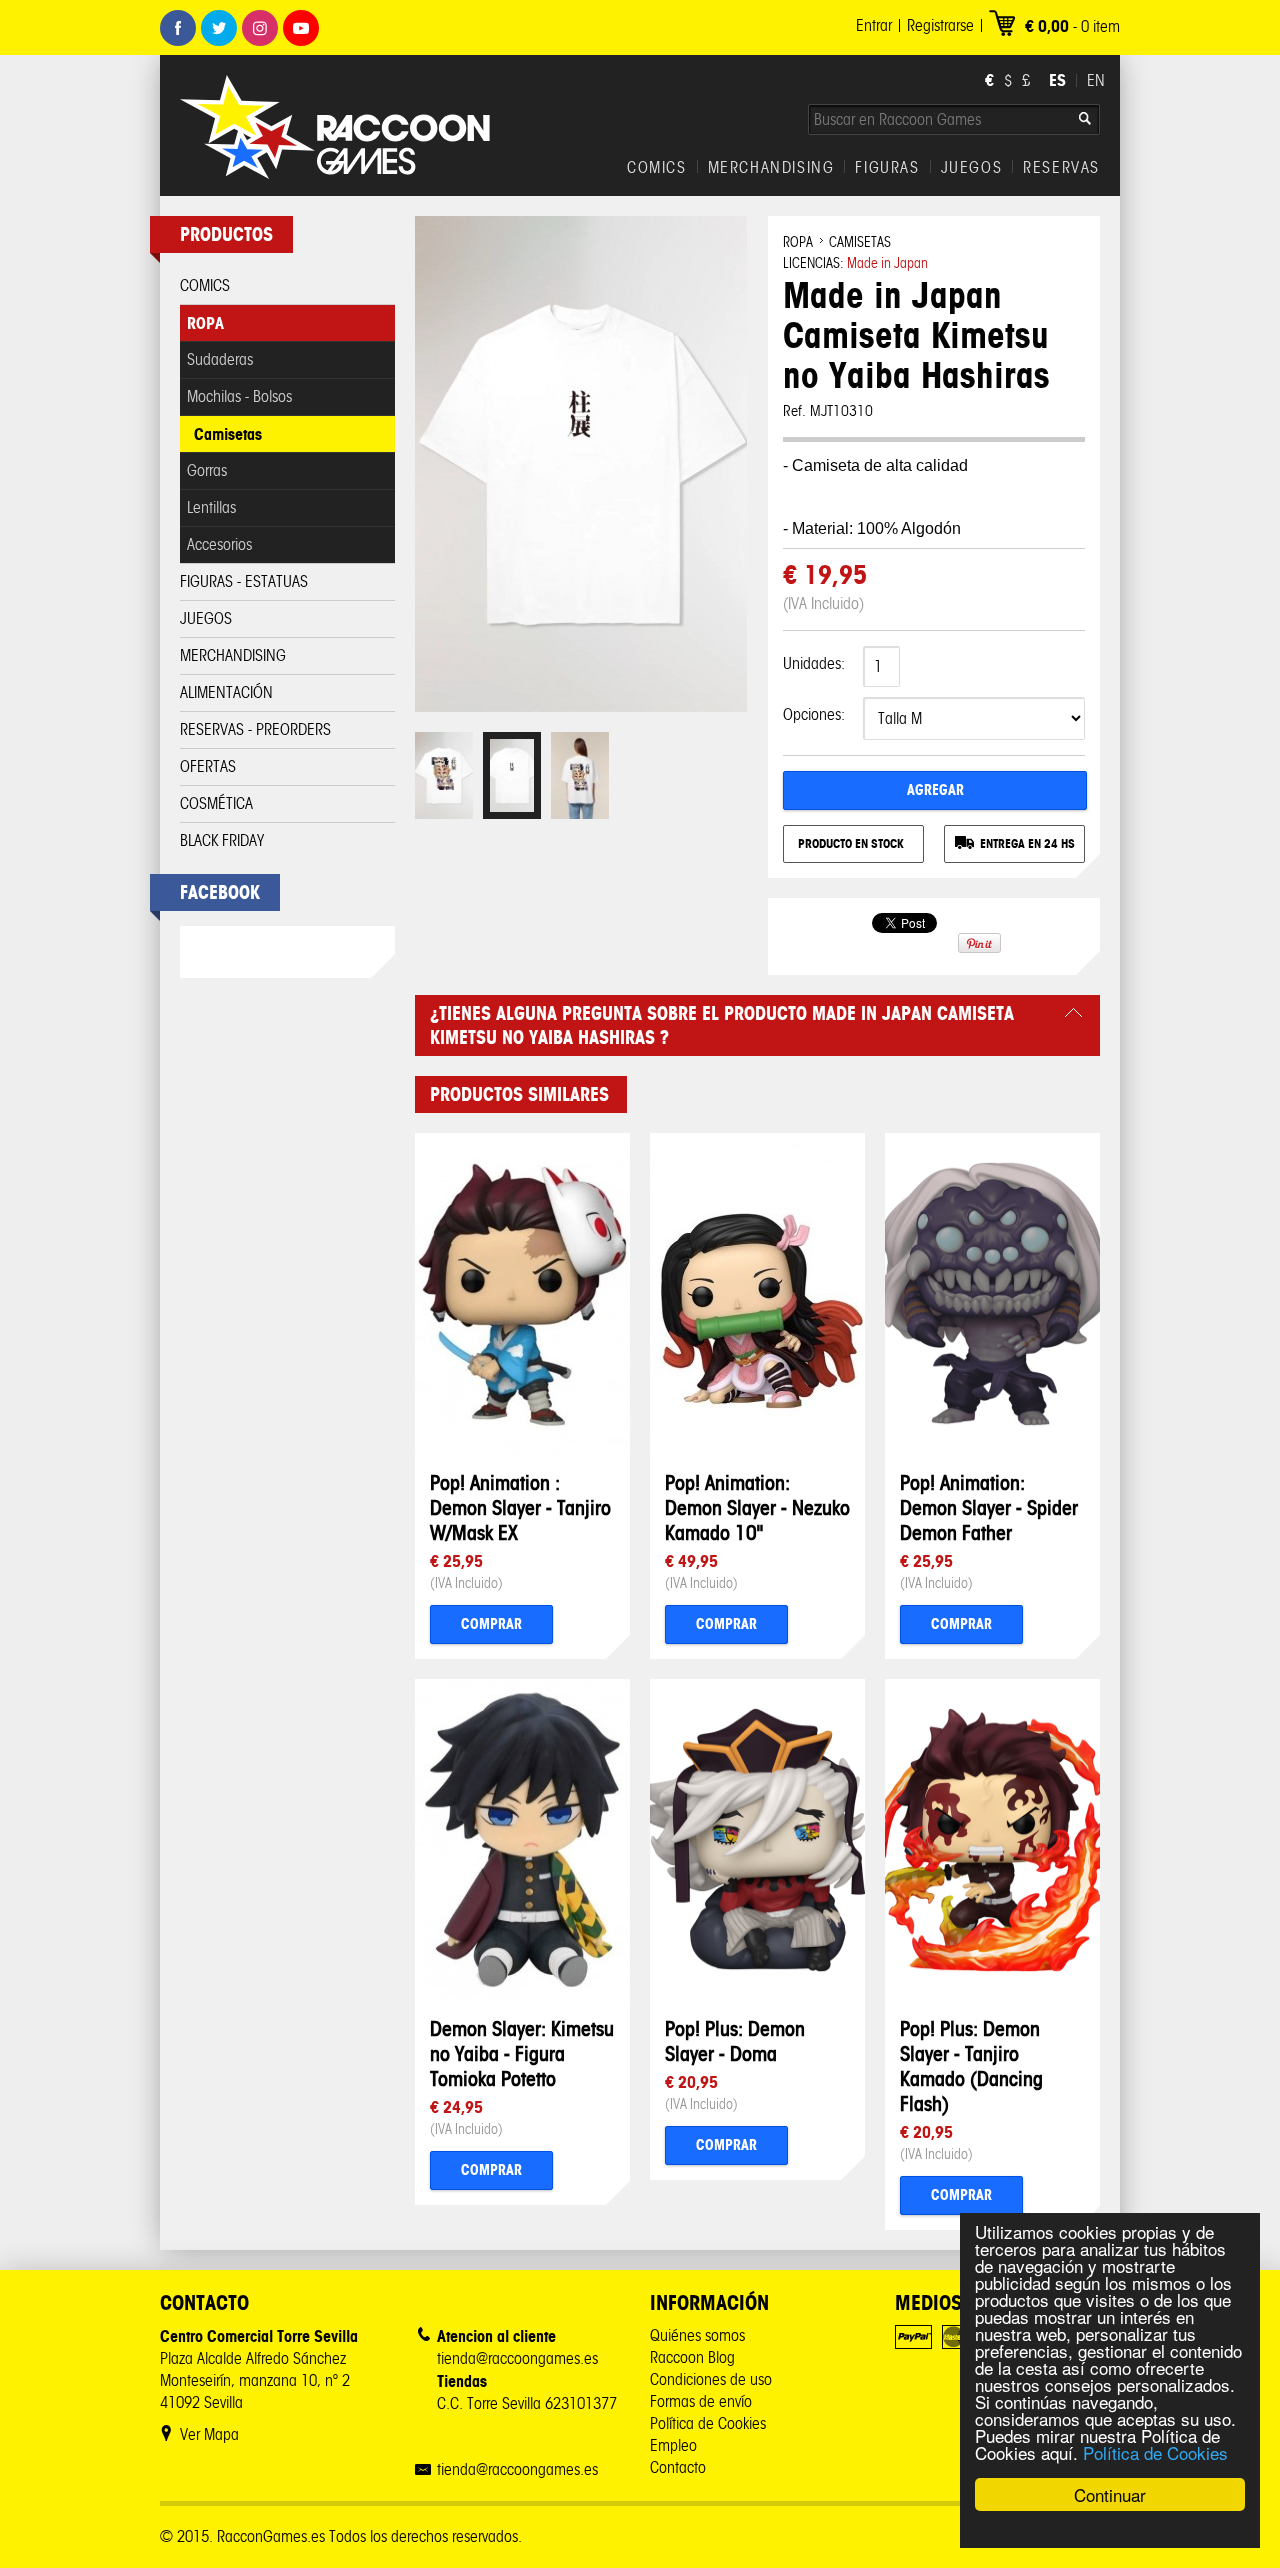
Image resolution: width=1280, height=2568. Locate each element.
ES (1057, 80)
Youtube (301, 28)
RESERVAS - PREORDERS (255, 729)
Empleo (673, 2445)
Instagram (260, 28)
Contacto (678, 2467)
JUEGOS (972, 168)
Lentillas (211, 507)
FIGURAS (887, 168)
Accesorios (219, 544)
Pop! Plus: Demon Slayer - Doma (735, 2041)
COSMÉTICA (216, 803)
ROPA (205, 323)
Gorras (207, 470)
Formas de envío (701, 2401)
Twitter (219, 28)
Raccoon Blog (692, 2357)
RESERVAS (1061, 168)
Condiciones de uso (711, 2379)
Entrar (874, 25)
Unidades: (814, 663)
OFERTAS (208, 766)
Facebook (178, 28)
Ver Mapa (209, 2434)
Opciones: (814, 714)
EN (1096, 80)
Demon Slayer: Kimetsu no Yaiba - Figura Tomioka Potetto (522, 2053)
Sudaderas (220, 359)
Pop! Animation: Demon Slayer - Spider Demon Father (989, 1507)
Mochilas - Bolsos (239, 396)
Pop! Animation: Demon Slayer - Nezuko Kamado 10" (757, 1507)
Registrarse (940, 25)
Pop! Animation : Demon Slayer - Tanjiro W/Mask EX (520, 1507)
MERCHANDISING (771, 168)
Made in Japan (887, 263)
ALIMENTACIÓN (226, 692)
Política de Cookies (1155, 2452)
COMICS (657, 168)
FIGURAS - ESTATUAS (244, 581)
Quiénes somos (697, 2335)
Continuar (1110, 2494)
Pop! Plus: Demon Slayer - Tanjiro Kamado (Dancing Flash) (971, 2066)
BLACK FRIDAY (222, 840)
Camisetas (228, 434)
